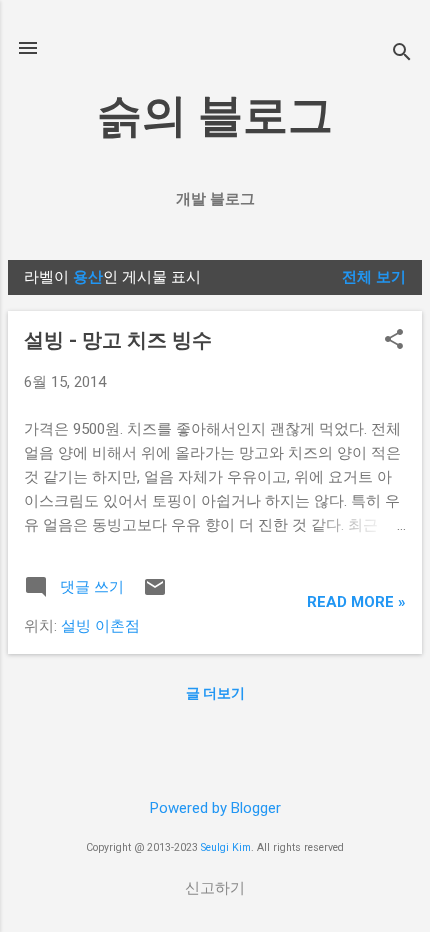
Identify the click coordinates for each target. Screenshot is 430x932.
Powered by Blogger (215, 808)
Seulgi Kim (226, 847)
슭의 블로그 (215, 115)
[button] (394, 341)
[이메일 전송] (155, 594)
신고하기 (215, 888)
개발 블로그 (215, 199)
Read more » (356, 602)
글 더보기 (215, 693)
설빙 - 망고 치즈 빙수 (118, 340)
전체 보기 (374, 277)
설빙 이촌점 (100, 626)
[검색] (402, 54)
